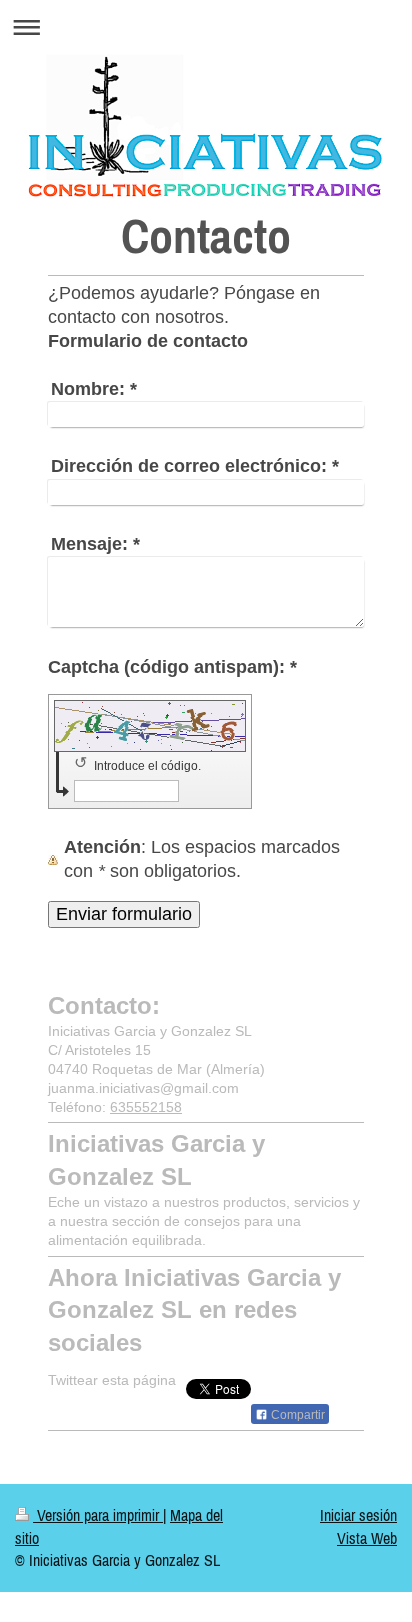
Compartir (296, 1415)
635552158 (146, 1107)
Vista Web (367, 1538)
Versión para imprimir (98, 1515)
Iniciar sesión (358, 1515)
